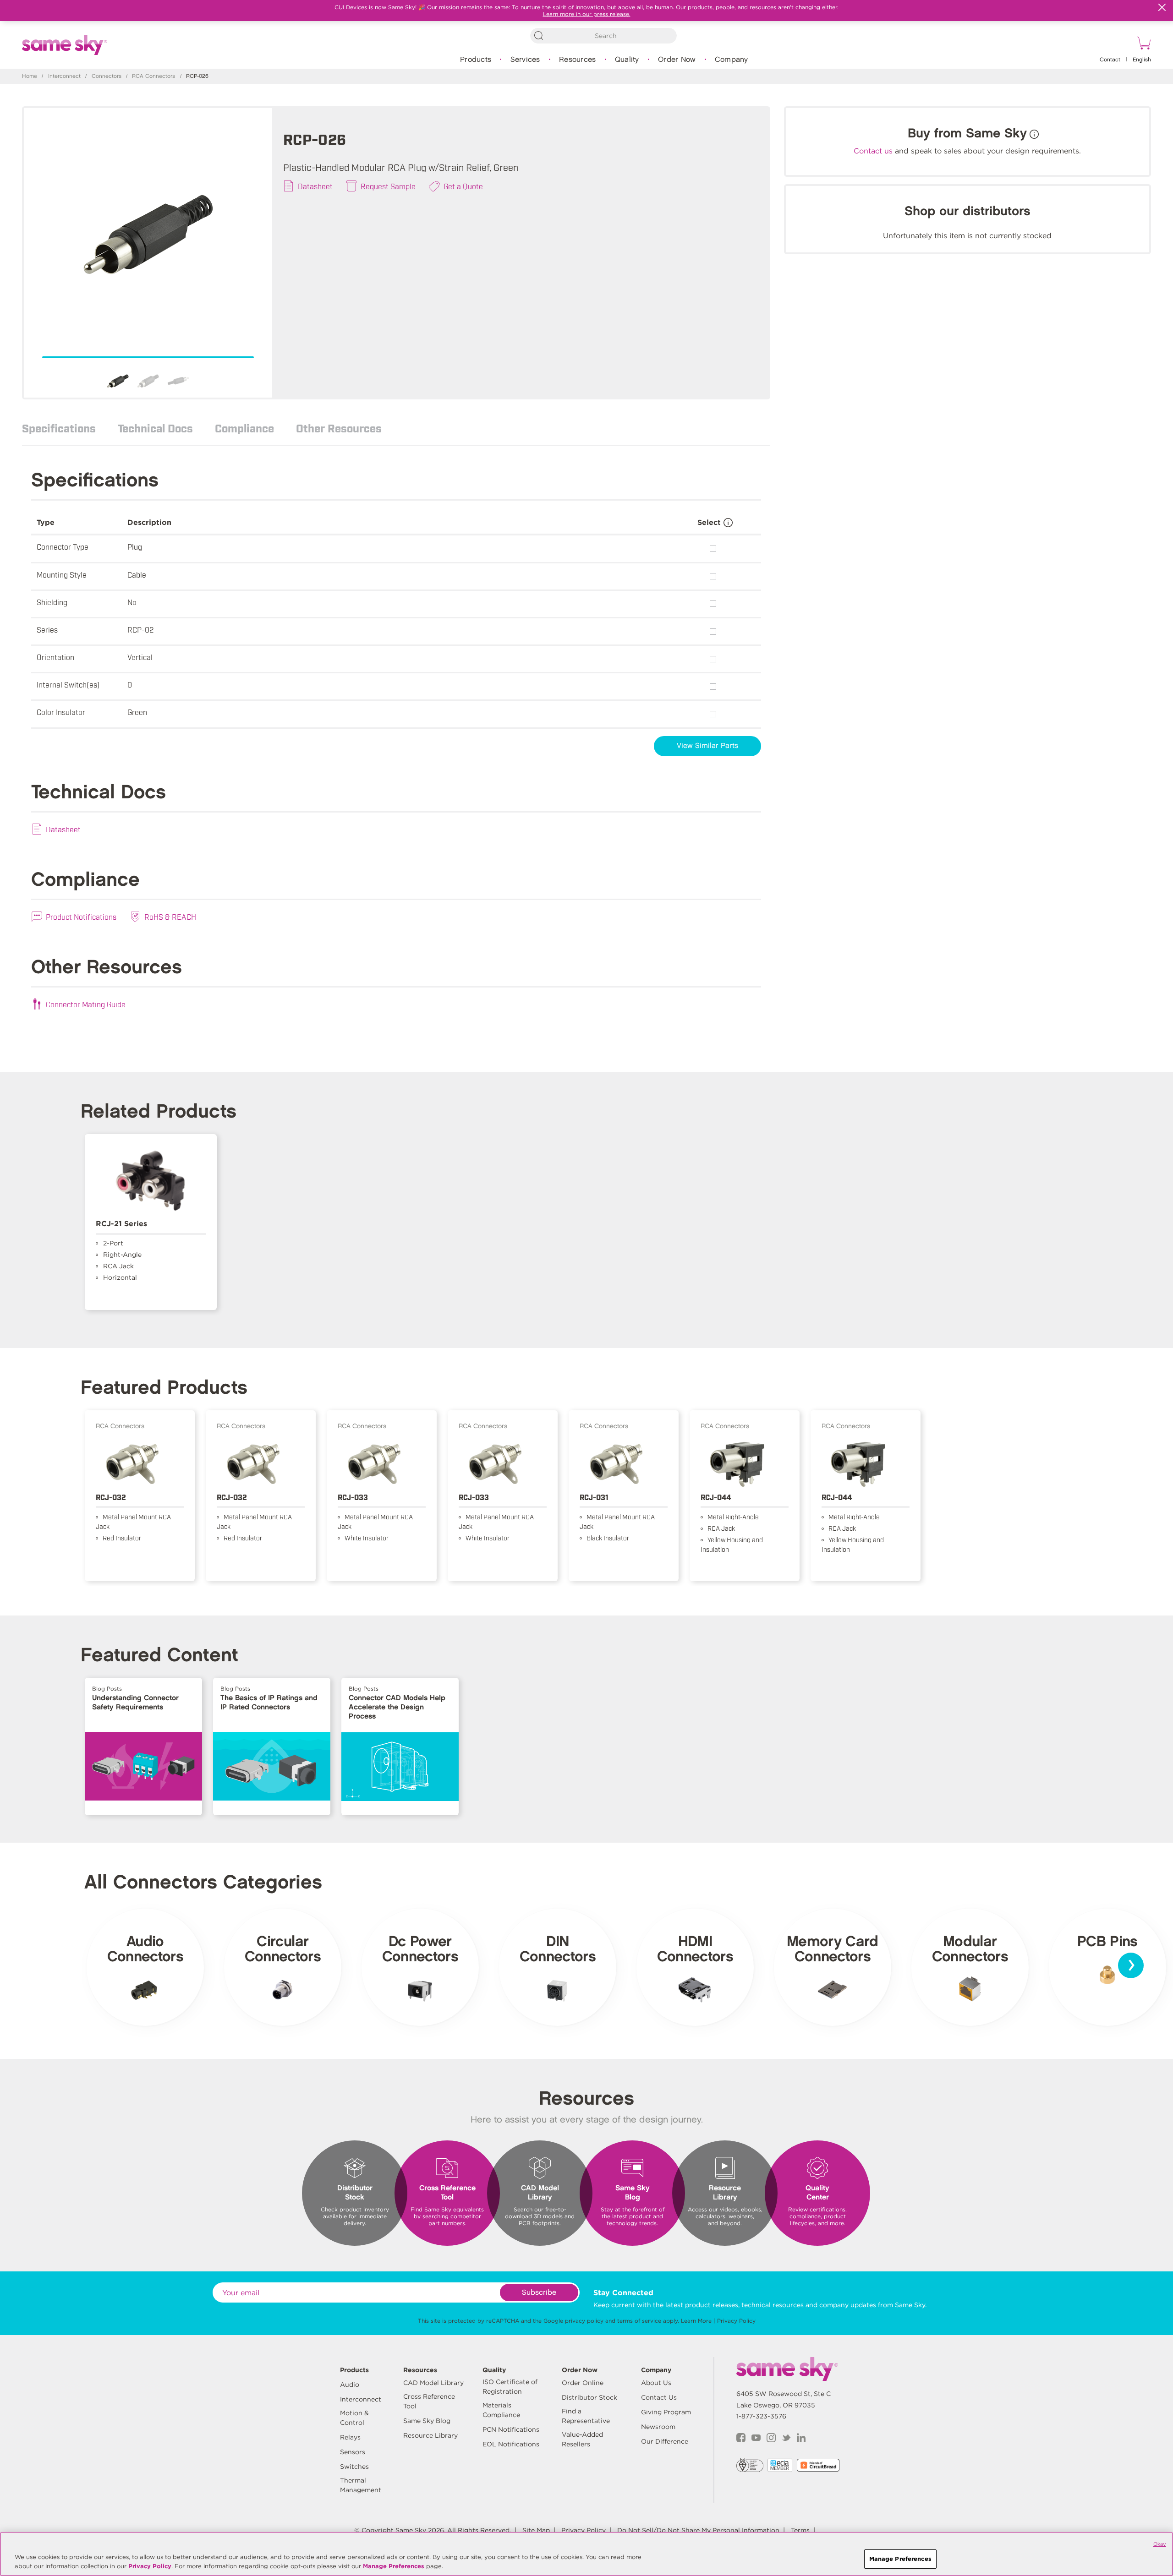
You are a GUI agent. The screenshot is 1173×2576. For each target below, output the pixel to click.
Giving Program (666, 2412)
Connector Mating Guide (86, 1004)
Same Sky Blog (427, 2421)
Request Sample (388, 186)
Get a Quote (463, 186)
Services (525, 60)
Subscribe (539, 2293)
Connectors (107, 76)
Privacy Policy (736, 2321)
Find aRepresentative (586, 2416)
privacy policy (584, 2321)
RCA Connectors (153, 76)
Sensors (353, 2452)
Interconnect (64, 76)
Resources (577, 60)
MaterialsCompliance (501, 2410)
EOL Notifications (511, 2444)
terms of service (639, 2321)
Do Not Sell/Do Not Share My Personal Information (698, 2530)
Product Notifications (81, 917)
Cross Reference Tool (429, 2401)
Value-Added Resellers (582, 2439)
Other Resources (339, 428)
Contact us (873, 151)
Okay (1160, 2544)
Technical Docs (155, 428)
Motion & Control (354, 2418)
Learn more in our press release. (587, 14)
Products (476, 60)
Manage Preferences (394, 2566)
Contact (1110, 60)
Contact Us (659, 2397)
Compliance (244, 428)
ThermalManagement (361, 2485)
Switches (354, 2467)
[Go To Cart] (1142, 44)
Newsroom (658, 2427)
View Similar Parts (707, 746)
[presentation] (1131, 1965)
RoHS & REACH (170, 917)
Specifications (59, 428)
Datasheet (315, 186)
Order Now (677, 60)
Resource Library (430, 2435)
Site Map (536, 2530)
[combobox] (603, 36)
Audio (350, 2385)
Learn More (696, 2321)
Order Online (583, 2383)
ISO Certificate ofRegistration (510, 2387)
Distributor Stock (589, 2397)
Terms (800, 2530)
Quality (627, 60)
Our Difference (665, 2441)
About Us (656, 2383)
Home (30, 76)
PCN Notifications (511, 2429)
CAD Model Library (433, 2383)
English (1142, 60)
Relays (350, 2437)
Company (732, 60)
